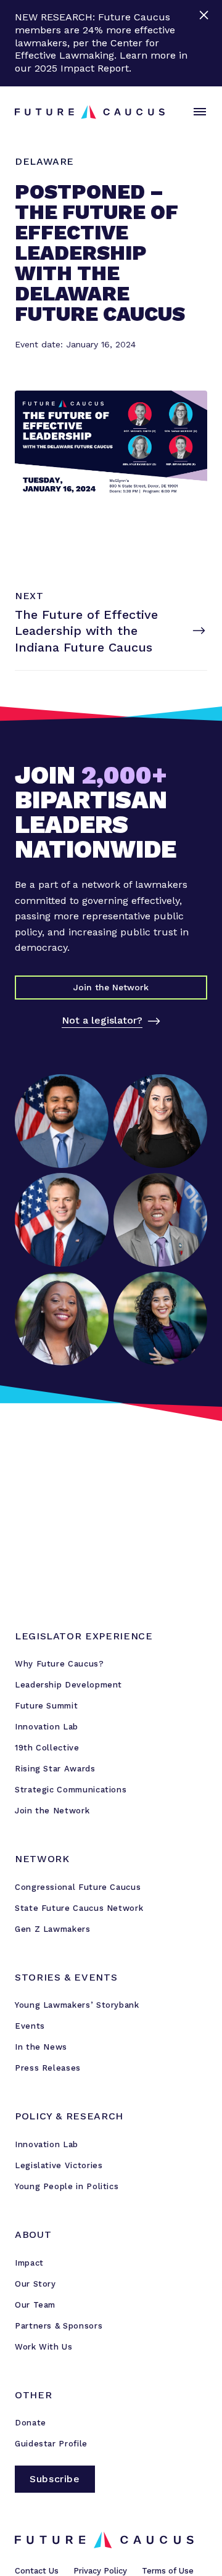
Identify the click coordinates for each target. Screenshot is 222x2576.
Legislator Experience (84, 1636)
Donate (31, 2423)
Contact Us (37, 2571)
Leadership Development (68, 1685)
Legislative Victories (59, 2165)
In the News (41, 2047)
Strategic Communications (71, 1790)
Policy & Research (69, 2116)
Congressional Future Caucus (78, 1887)
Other (33, 2395)
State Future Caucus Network (79, 1908)
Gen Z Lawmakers (53, 1929)
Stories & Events (66, 1977)
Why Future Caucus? (60, 1664)
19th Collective (47, 1748)
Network (42, 1859)
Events (30, 2026)
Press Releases (48, 2068)
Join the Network (52, 1811)
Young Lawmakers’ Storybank (77, 2005)
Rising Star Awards (55, 1769)
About (33, 2234)
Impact (29, 2263)
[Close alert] (205, 43)
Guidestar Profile (51, 2444)
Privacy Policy (100, 2571)
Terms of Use (168, 2571)
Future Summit (46, 1706)
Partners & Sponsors (59, 2326)
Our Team (35, 2305)
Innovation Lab (47, 1727)
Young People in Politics (67, 2186)
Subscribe (55, 2479)
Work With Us (44, 2347)
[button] (197, 112)
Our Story (35, 2284)
